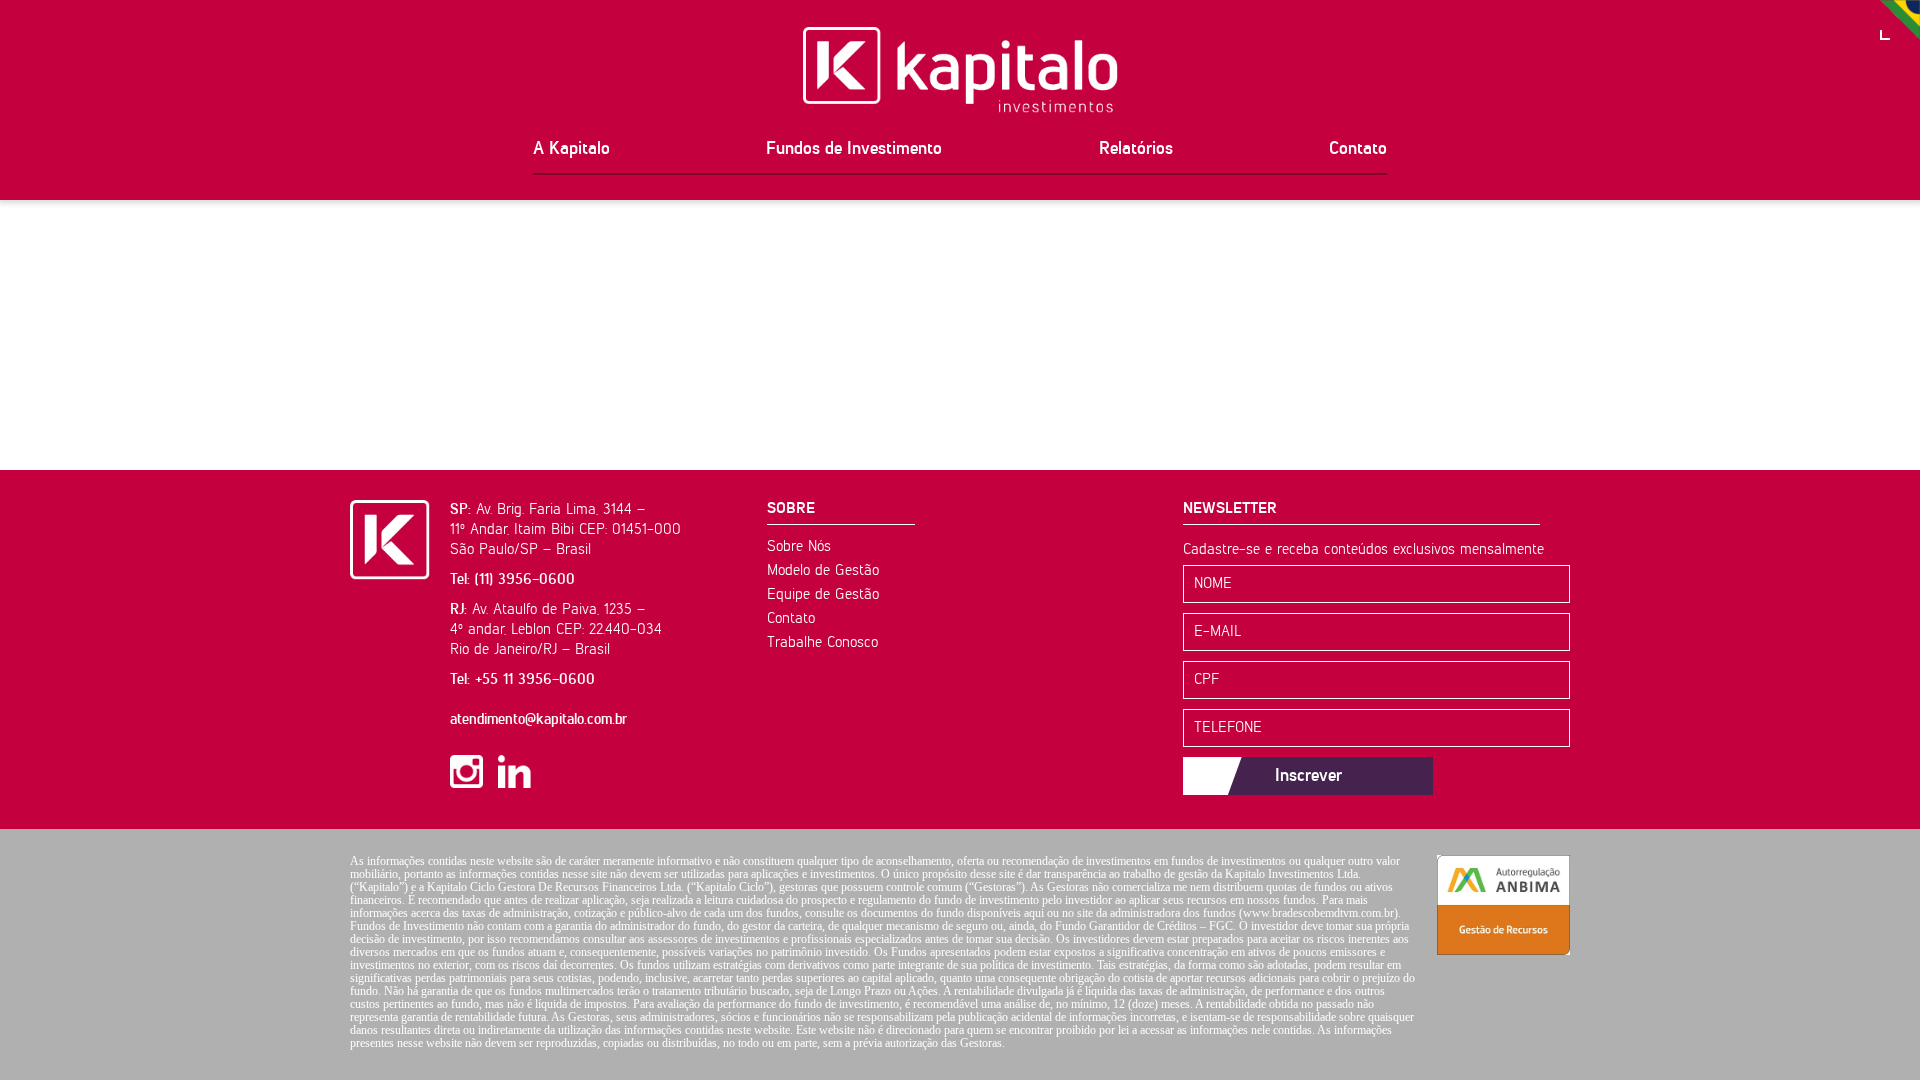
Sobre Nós (799, 546)
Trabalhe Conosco (822, 642)
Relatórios (1136, 149)
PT (1900, 20)
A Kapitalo (571, 149)
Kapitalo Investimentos (960, 70)
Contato (1358, 149)
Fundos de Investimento (854, 149)
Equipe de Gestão (823, 594)
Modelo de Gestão (823, 570)
